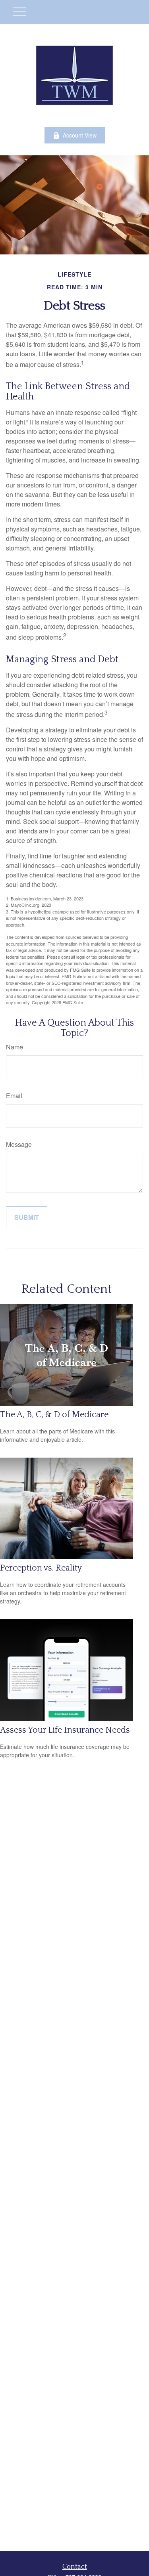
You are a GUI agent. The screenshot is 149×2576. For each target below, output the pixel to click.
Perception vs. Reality (41, 1568)
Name (15, 1047)
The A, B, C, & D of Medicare (54, 1415)
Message (19, 1144)
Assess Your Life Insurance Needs (65, 1730)
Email (14, 1096)
